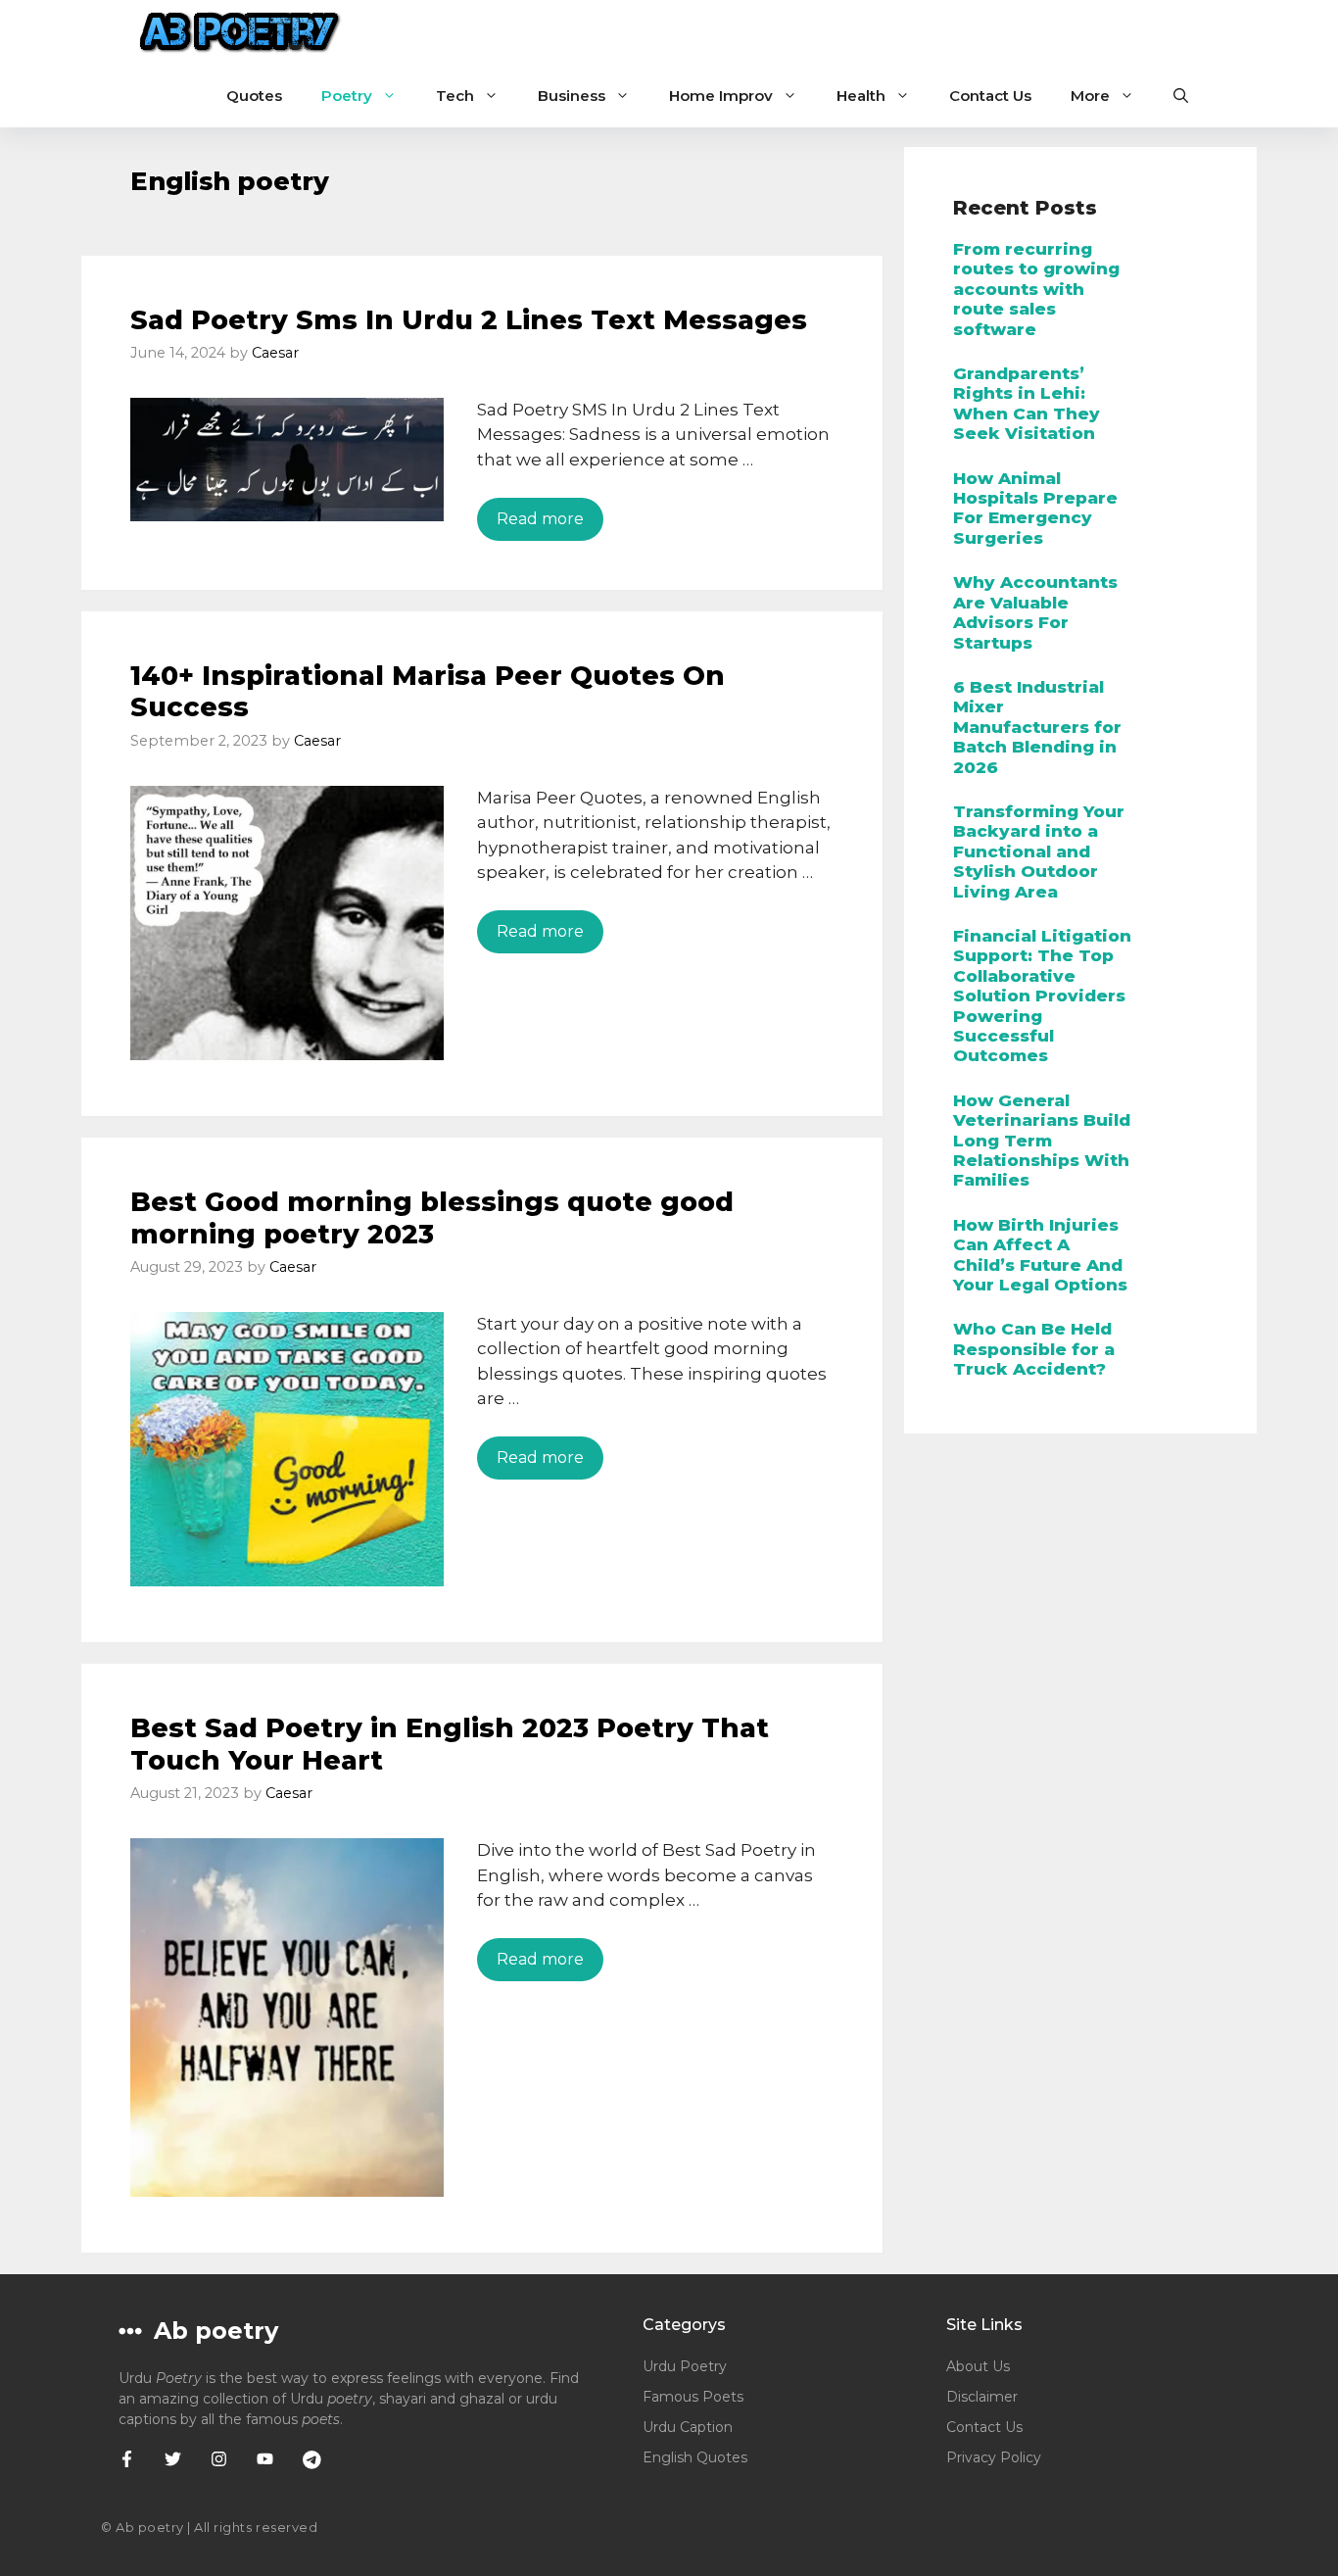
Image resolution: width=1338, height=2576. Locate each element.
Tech (455, 96)
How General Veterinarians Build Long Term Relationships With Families (1042, 1141)
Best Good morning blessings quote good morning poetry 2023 (432, 1217)
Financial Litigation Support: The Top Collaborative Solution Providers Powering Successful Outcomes (1042, 996)
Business (572, 96)
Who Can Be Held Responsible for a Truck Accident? (1034, 1349)
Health (861, 96)
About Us (978, 2366)
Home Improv (721, 96)
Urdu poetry (685, 2366)
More (1090, 96)
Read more (540, 519)
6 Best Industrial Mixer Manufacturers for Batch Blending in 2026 (1037, 727)
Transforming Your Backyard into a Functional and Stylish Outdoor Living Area (1039, 851)
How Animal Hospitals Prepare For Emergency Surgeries (1035, 508)
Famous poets (693, 2397)
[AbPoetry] (240, 32)
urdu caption (688, 2427)
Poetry (347, 96)
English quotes (695, 2457)
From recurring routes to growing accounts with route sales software (1036, 289)
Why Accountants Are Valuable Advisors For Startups (1035, 612)
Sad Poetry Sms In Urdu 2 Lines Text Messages (469, 320)
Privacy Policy (994, 2457)
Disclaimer (982, 2397)
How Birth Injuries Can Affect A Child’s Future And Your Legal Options (1040, 1255)
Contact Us (990, 96)
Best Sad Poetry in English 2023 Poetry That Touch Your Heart (450, 1744)
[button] (1181, 96)
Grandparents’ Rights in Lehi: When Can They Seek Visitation (1027, 403)
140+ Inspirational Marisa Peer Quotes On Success (428, 691)
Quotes (254, 96)
